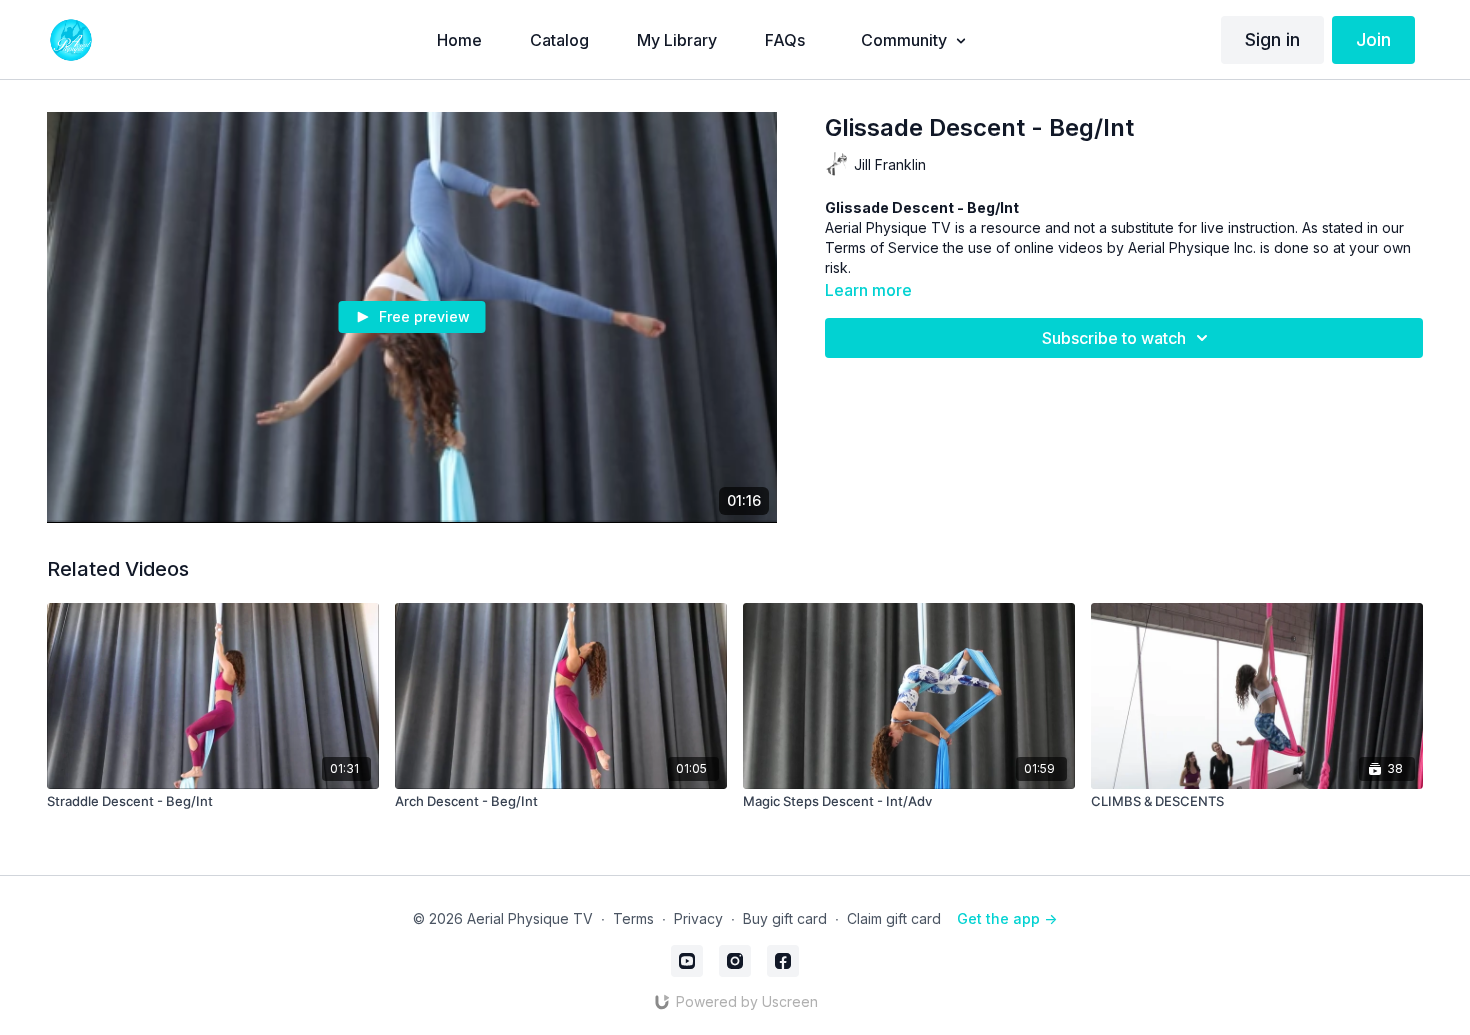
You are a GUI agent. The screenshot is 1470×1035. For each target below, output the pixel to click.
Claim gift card (894, 918)
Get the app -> (1007, 918)
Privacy (698, 918)
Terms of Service (882, 247)
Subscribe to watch (1114, 338)
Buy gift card (785, 918)
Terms (633, 918)
